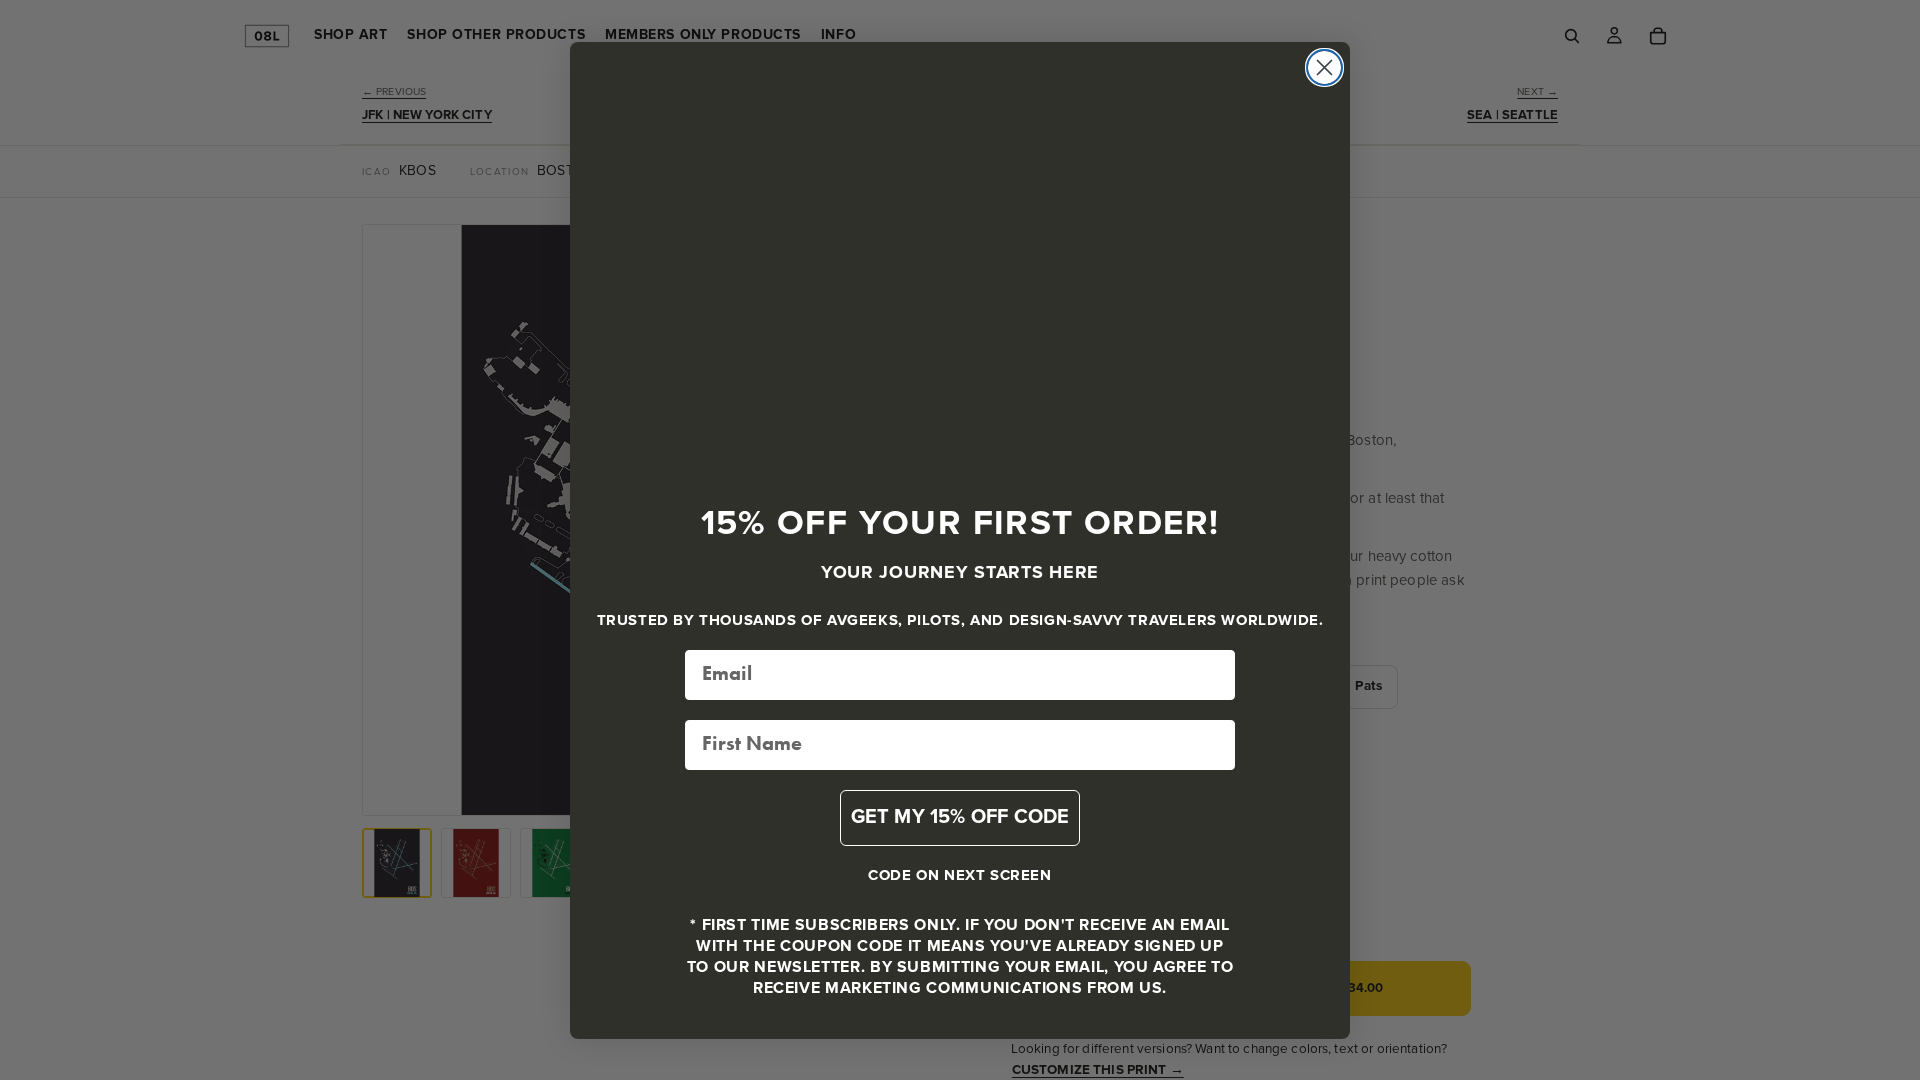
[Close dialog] (1324, 67)
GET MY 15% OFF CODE (960, 817)
